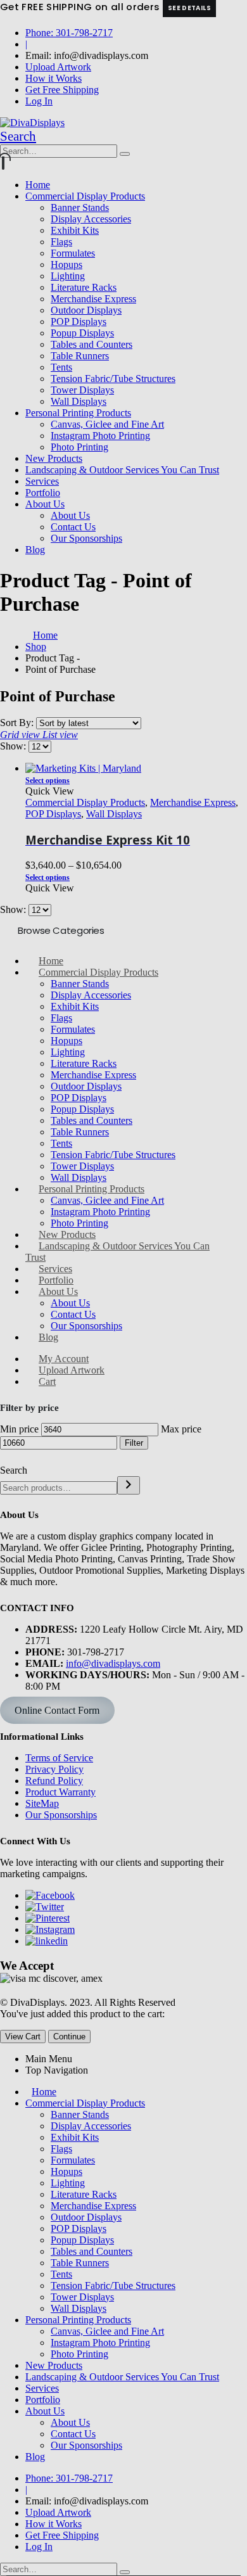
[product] (136, 768)
